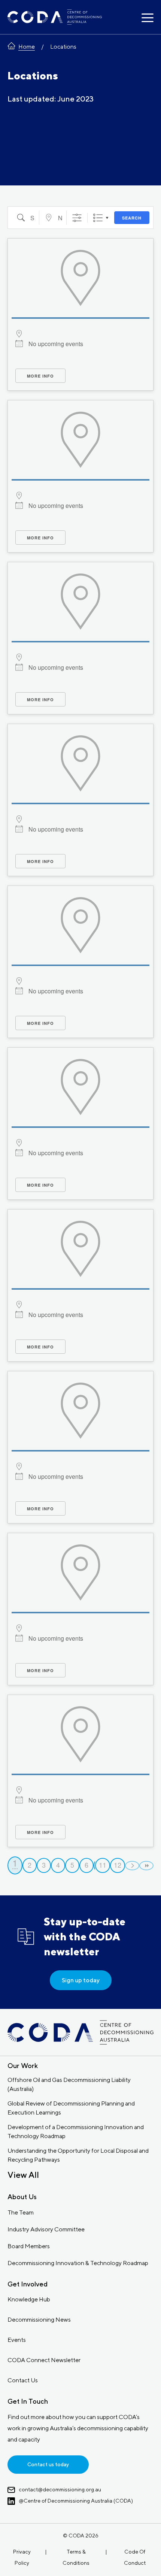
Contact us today (48, 2464)
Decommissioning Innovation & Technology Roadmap (78, 2263)
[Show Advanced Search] (77, 218)
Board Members (29, 2246)
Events (17, 2340)
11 (103, 1865)
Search (132, 218)
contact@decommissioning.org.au (60, 2489)
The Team (21, 2212)
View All (23, 2175)
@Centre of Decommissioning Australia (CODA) (76, 2501)
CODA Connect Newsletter (44, 2360)
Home (27, 47)
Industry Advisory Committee (46, 2229)
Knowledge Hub (29, 2299)
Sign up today (81, 1980)
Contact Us (23, 2380)
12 (118, 1865)
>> (146, 1866)
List (98, 218)
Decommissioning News (39, 2320)
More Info (40, 376)
